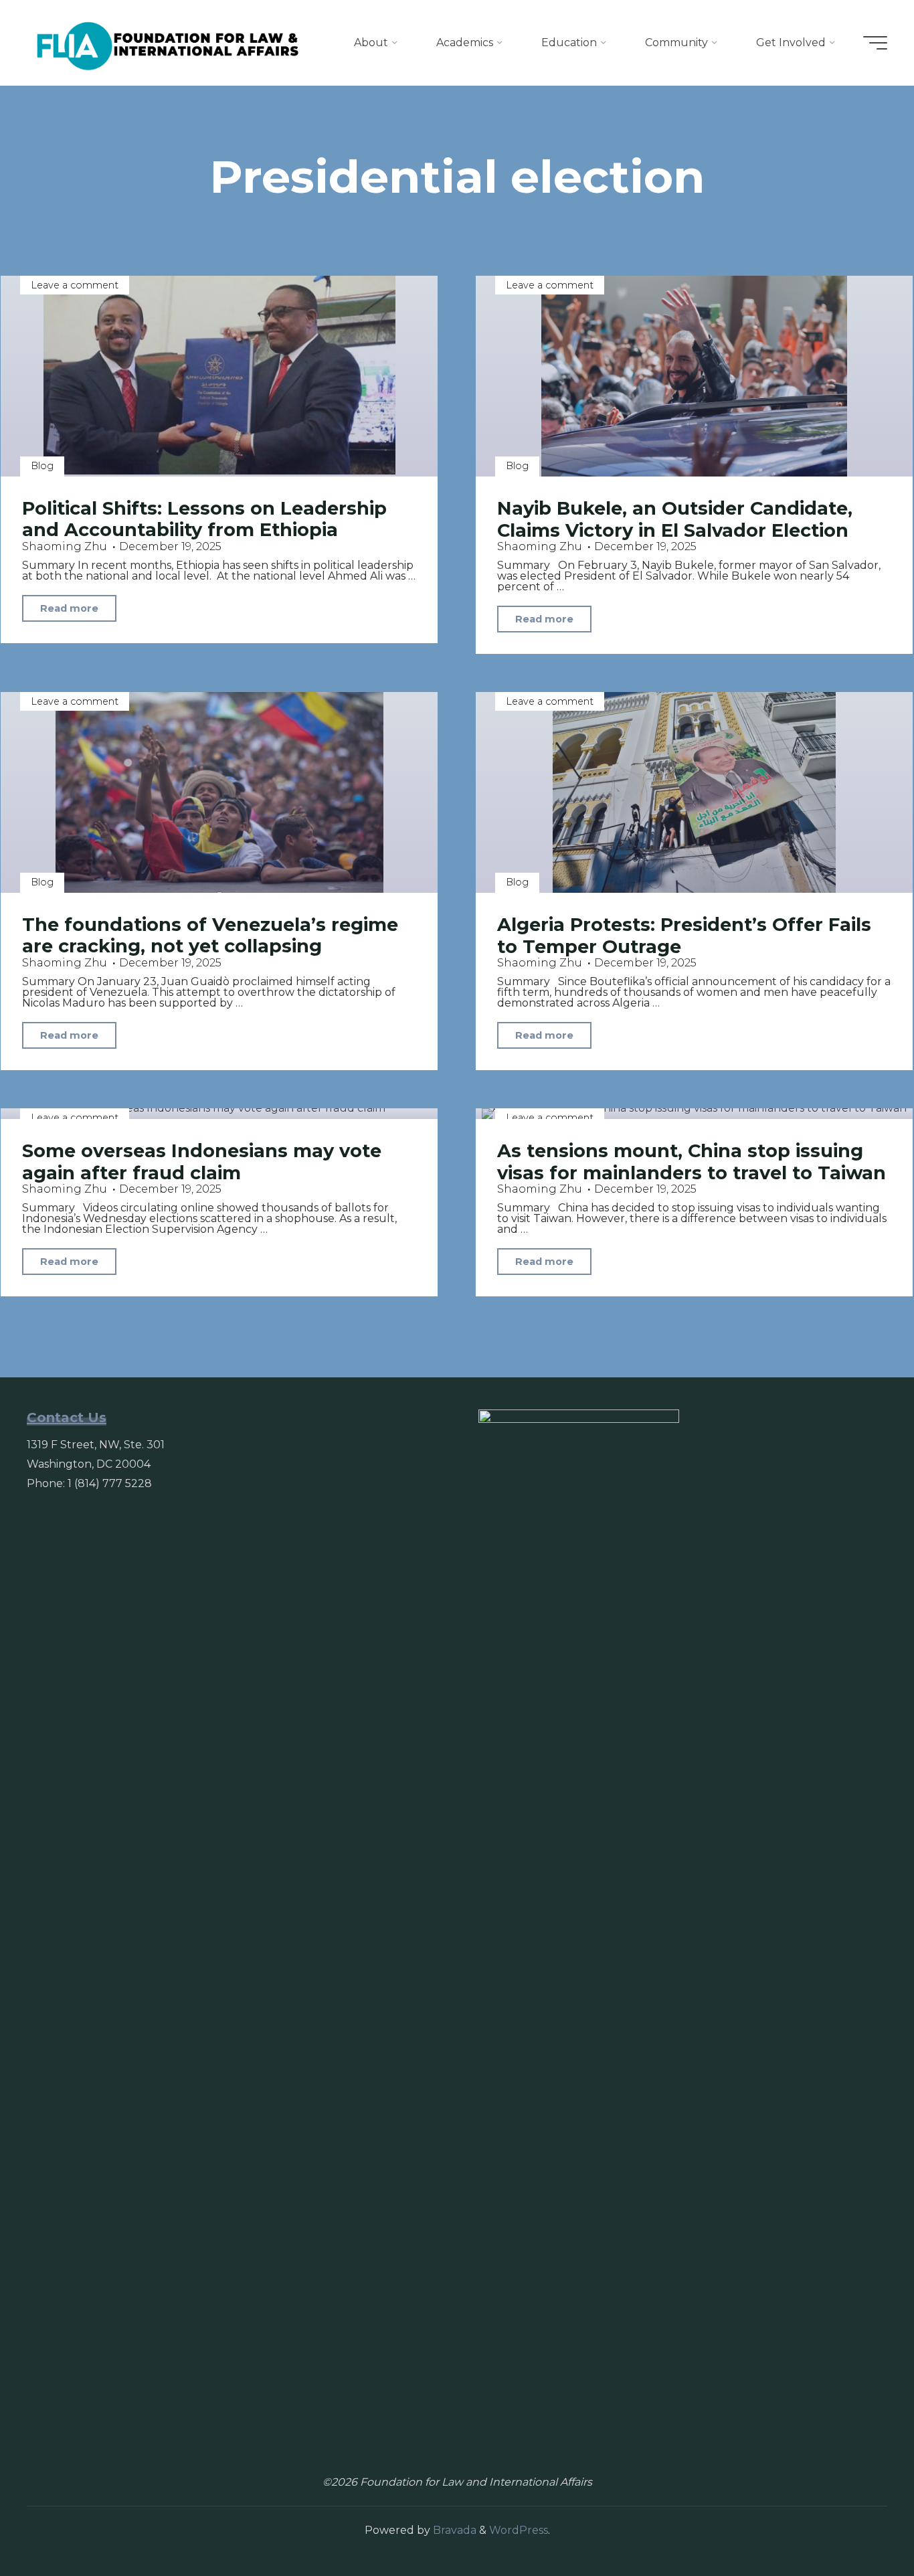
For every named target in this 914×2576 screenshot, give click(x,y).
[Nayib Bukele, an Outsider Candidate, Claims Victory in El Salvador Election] (694, 376)
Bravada (453, 2530)
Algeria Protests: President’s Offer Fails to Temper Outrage (684, 936)
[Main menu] (875, 43)
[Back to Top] (862, 2524)
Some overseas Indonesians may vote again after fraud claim (202, 1162)
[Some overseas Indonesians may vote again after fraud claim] (219, 1114)
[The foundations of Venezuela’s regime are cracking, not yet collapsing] (219, 792)
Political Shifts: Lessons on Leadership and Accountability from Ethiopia (204, 519)
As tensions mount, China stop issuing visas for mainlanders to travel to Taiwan (692, 1162)
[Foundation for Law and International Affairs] (168, 42)
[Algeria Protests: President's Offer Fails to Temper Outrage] (694, 792)
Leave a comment (75, 285)
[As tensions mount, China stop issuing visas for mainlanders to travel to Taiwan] (694, 1114)
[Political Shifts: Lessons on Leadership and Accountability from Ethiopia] (219, 376)
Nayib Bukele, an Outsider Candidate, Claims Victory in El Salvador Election (675, 519)
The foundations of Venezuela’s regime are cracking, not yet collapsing (210, 936)
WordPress (519, 2530)
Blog (42, 466)
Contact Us (67, 1418)
